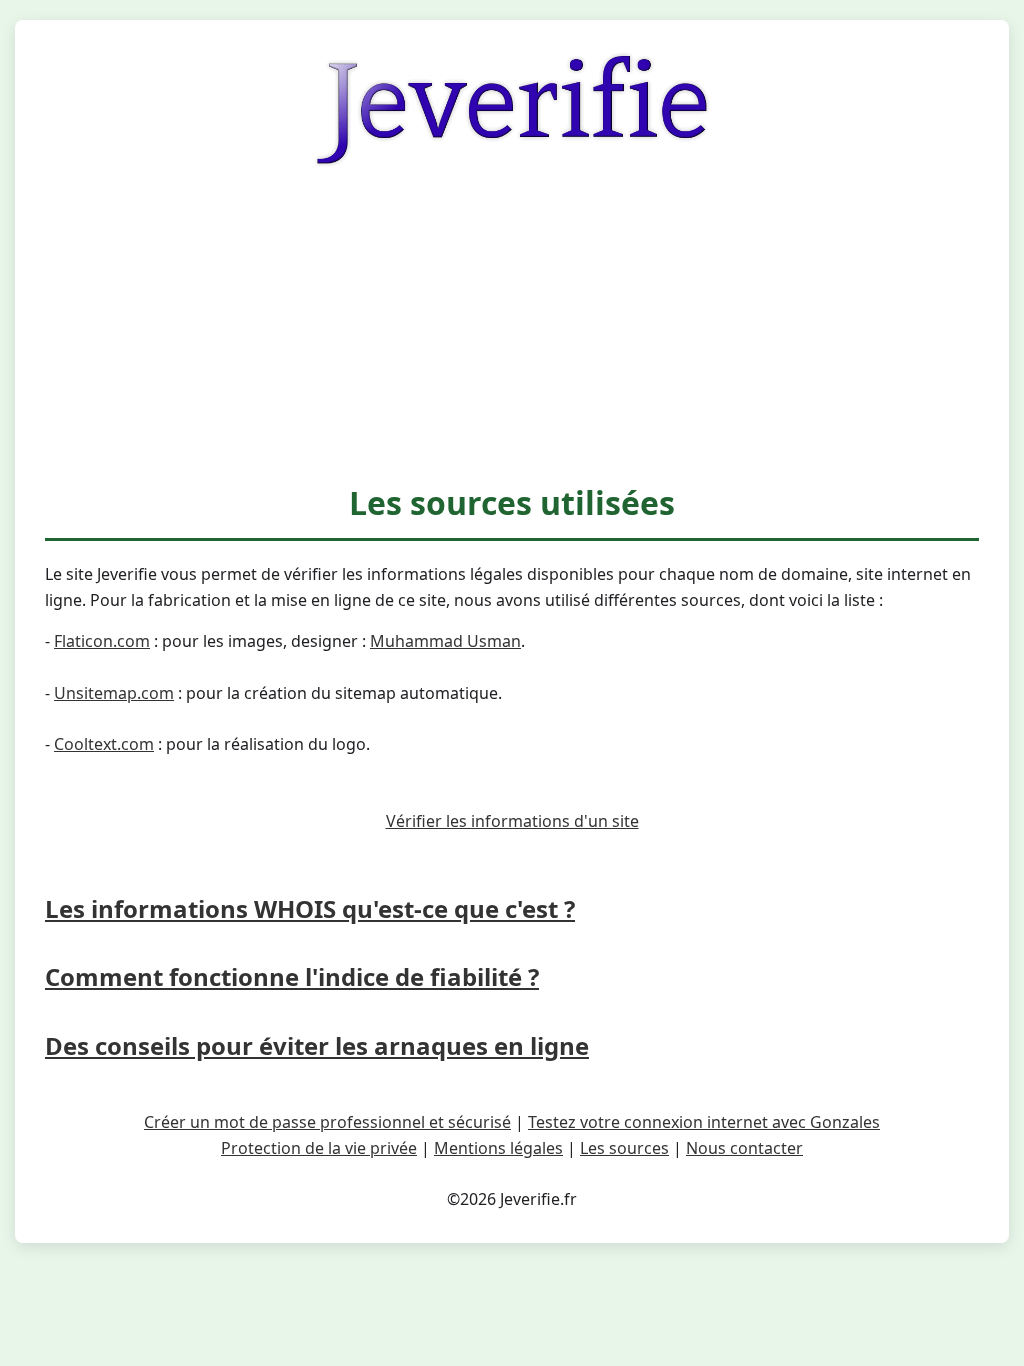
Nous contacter (744, 1148)
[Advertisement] (512, 327)
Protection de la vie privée (319, 1148)
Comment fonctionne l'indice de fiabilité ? (292, 976)
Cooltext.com (104, 744)
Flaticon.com (102, 641)
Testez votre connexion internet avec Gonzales (704, 1122)
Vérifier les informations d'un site (512, 821)
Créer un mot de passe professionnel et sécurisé (327, 1122)
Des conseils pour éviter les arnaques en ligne (317, 1045)
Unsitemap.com (114, 693)
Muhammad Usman (445, 641)
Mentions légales (498, 1148)
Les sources (624, 1148)
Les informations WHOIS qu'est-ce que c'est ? (310, 908)
